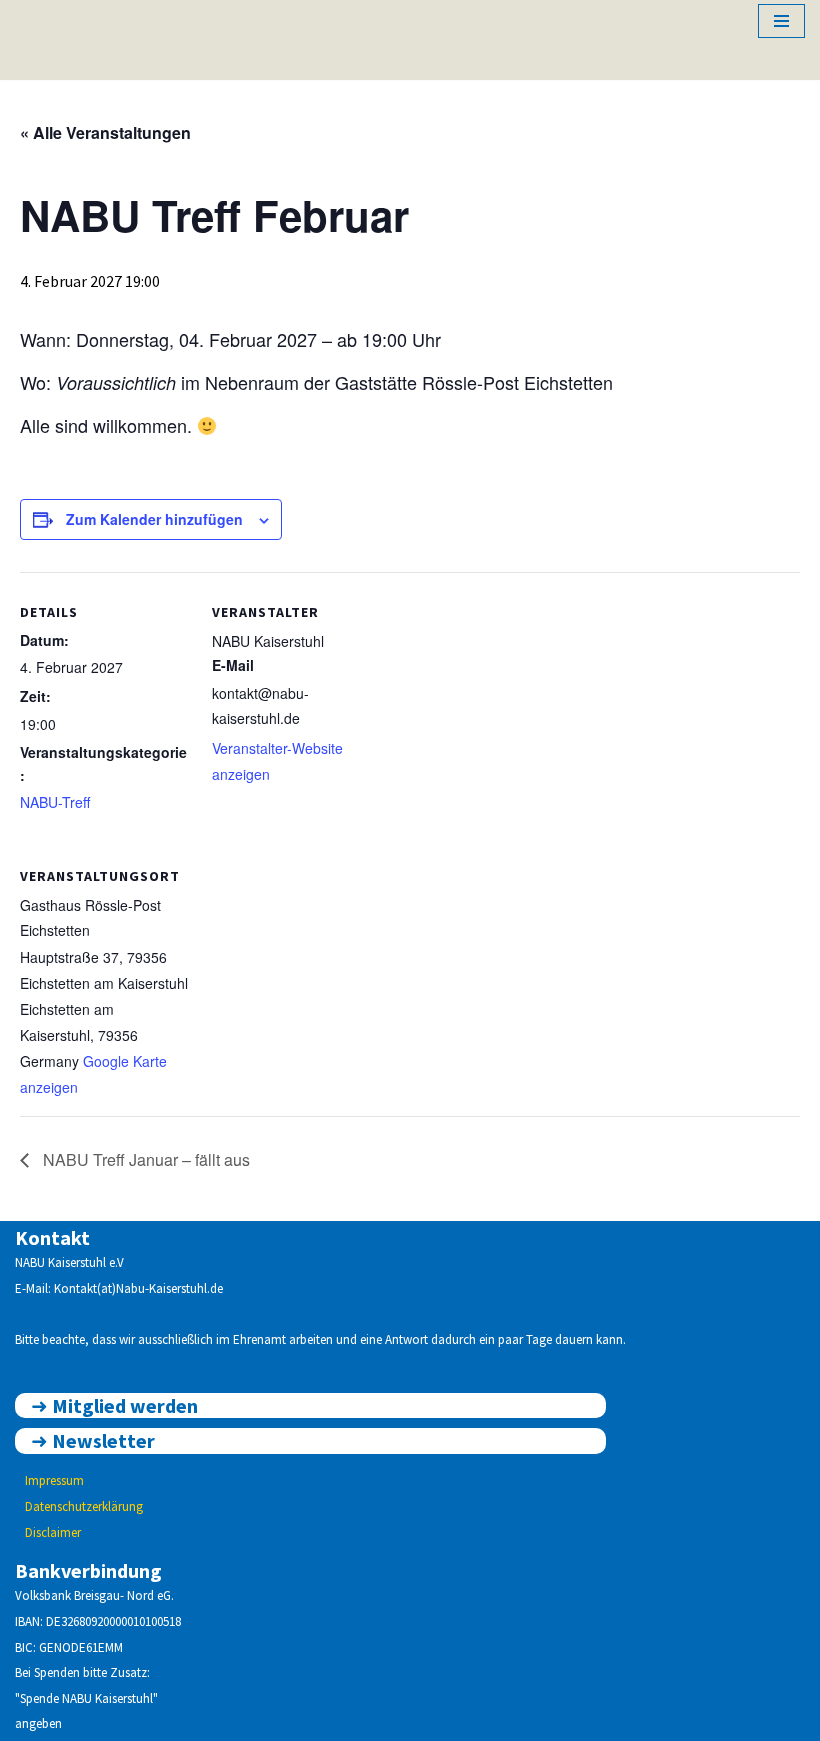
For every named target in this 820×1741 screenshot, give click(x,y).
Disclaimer (53, 1532)
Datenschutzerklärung (84, 1506)
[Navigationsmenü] (781, 21)
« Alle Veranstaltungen (105, 132)
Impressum (54, 1480)
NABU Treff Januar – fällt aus (144, 1159)
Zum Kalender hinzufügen (154, 519)
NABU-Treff (55, 802)
